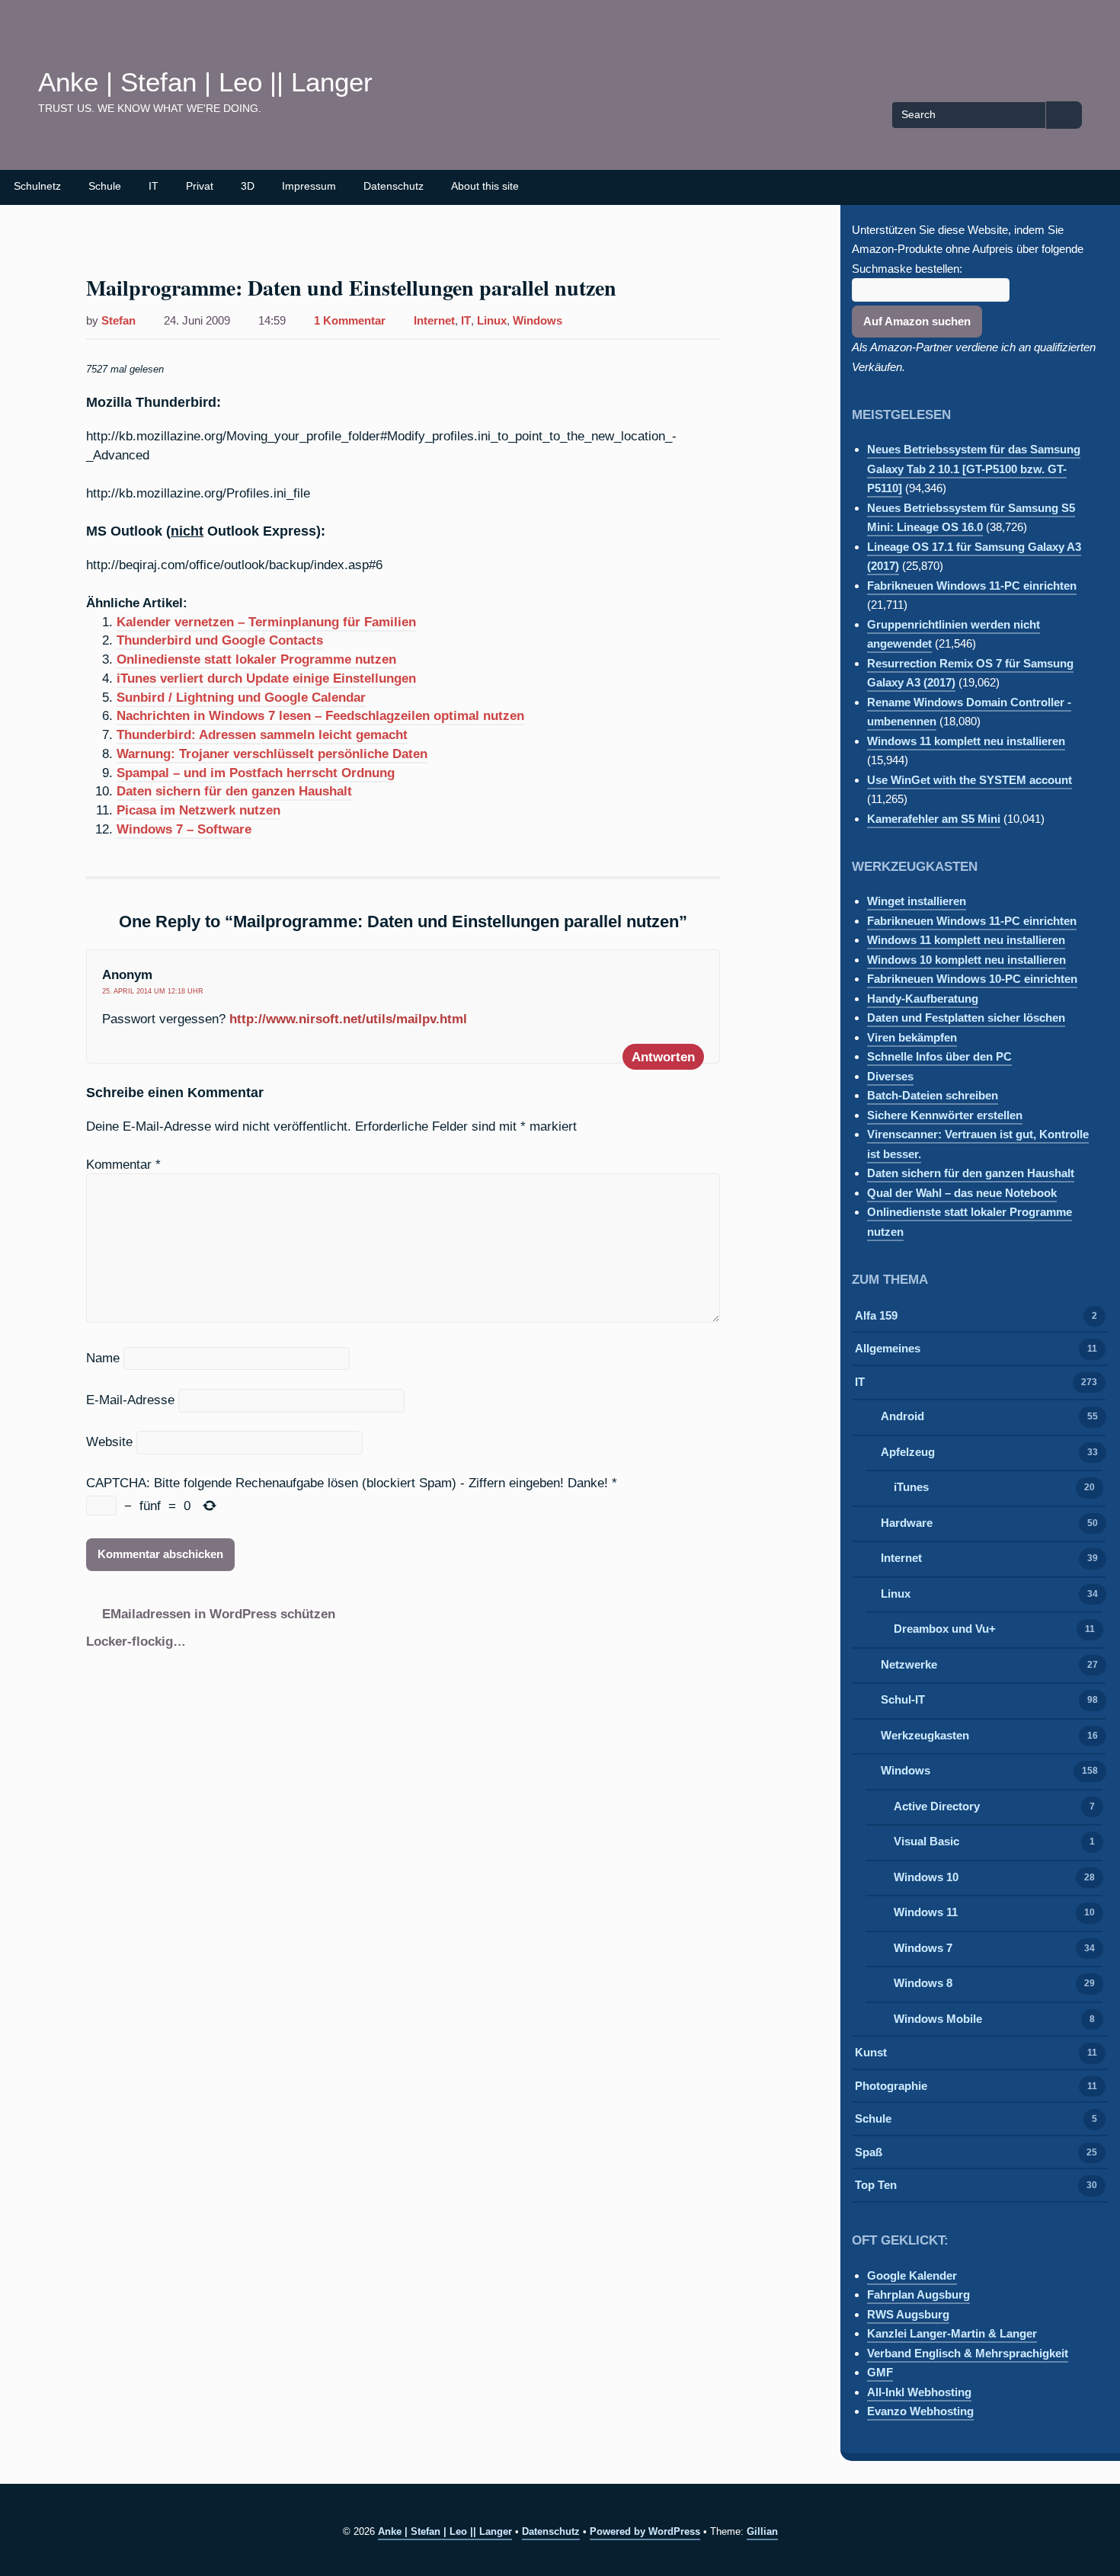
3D (248, 186)
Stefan (118, 321)
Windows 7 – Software (184, 829)
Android (902, 1416)
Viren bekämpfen (912, 1037)
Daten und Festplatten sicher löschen (966, 1018)
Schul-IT (903, 1699)
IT (154, 186)
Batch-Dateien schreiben (933, 1095)
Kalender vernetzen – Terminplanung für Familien (266, 622)
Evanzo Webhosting (920, 2411)
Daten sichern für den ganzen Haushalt (234, 791)
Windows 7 (923, 1948)
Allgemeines (888, 1348)
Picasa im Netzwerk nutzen (198, 810)
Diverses (890, 1076)
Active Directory (937, 1806)
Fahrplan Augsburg (918, 2294)
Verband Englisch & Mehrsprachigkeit (968, 2353)
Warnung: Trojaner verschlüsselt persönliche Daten (272, 754)
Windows (538, 321)
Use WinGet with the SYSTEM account (970, 780)
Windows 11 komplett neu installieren (966, 741)
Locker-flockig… (136, 1641)
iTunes (911, 1487)
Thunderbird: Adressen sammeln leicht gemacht (262, 734)
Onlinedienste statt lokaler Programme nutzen (256, 659)
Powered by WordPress (645, 2531)
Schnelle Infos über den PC (939, 1056)
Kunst (871, 2052)
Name (103, 1358)
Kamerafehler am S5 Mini (934, 819)
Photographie (891, 2086)
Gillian (762, 2531)
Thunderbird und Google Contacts (220, 640)
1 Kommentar (350, 322)
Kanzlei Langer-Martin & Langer (952, 2333)
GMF (880, 2372)
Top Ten (876, 2185)
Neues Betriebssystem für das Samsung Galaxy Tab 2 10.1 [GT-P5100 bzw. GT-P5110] (974, 469)
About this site (485, 186)
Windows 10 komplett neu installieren (966, 960)
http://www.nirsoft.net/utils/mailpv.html (348, 1019)
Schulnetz (37, 186)
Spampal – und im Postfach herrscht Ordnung (256, 773)
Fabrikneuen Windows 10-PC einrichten (972, 979)
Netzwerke (909, 1664)
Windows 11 (926, 1912)
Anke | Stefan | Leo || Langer (205, 82)
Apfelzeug (908, 1452)
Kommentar (123, 1164)
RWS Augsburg (908, 2314)
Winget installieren (917, 901)
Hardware (907, 1523)
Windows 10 (926, 1877)
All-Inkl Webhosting (919, 2392)
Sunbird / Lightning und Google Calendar (241, 697)
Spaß (869, 2152)
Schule (105, 186)
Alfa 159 (876, 1315)
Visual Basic (926, 1841)
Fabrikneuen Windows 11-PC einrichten (972, 586)
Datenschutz (394, 186)
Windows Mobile (938, 2019)
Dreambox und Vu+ (945, 1629)
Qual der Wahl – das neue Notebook (962, 1193)
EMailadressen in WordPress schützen (219, 1614)
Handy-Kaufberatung (923, 998)
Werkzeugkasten (925, 1735)
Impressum (309, 186)
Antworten (663, 1057)
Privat (200, 186)
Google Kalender (912, 2275)
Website (109, 1442)
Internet (434, 321)
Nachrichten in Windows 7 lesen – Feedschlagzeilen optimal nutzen (320, 715)
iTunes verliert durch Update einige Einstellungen (266, 678)
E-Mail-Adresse (130, 1400)
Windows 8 (923, 1983)
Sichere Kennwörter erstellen (945, 1115)
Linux (492, 321)
